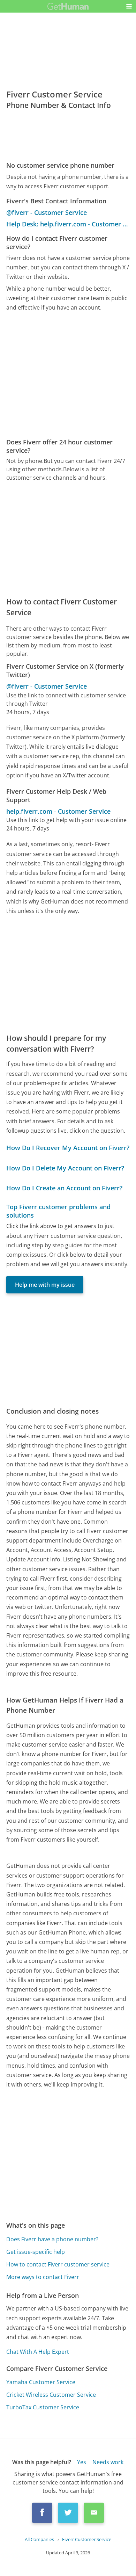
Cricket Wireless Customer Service (51, 2395)
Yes (82, 2462)
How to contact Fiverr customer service (58, 2264)
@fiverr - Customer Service (47, 212)
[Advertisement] (68, 375)
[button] (129, 6)
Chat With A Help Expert (38, 2352)
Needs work (108, 2462)
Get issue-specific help (36, 2252)
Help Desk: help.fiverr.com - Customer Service (68, 224)
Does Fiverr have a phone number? (52, 2239)
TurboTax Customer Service (43, 2407)
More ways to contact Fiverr (43, 2277)
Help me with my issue (45, 1285)
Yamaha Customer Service (41, 2382)
